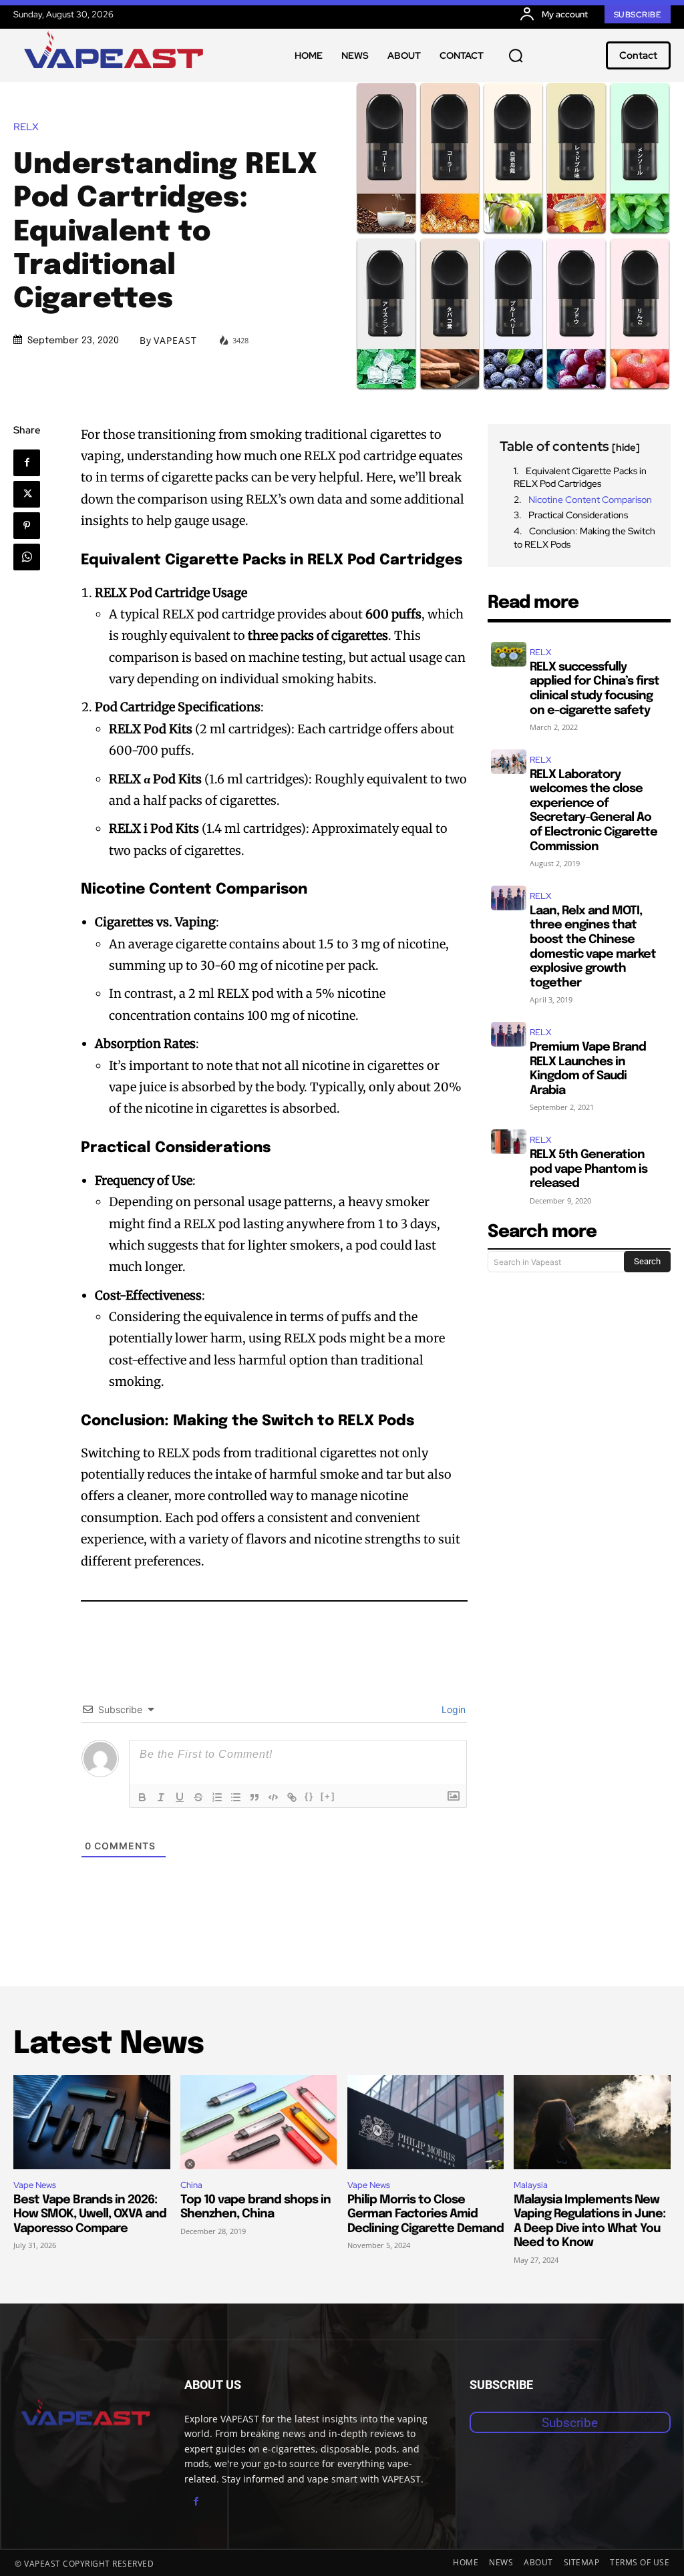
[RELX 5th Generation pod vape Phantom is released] (509, 1142)
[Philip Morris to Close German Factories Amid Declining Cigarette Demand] (426, 2122)
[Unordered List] (236, 1797)
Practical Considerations (578, 515)
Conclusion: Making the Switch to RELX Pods (584, 538)
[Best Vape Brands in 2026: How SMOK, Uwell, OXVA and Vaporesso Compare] (92, 2122)
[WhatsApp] (27, 557)
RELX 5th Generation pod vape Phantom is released (588, 1169)
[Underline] (180, 1797)
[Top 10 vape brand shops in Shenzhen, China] (259, 2122)
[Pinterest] (27, 526)
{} (309, 1796)
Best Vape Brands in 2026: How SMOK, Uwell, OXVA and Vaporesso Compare (90, 2214)
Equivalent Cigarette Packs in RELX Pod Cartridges (580, 478)
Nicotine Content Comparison (590, 500)
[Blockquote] (254, 1797)
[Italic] (161, 1797)
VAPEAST (175, 341)
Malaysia (531, 2185)
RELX (26, 127)
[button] (516, 55)
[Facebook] (27, 463)
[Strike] (198, 1797)
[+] (328, 1796)
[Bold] (142, 1797)
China (191, 2185)
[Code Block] (273, 1797)
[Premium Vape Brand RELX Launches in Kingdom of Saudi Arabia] (509, 1034)
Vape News (35, 2185)
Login (452, 1709)
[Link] (292, 1797)
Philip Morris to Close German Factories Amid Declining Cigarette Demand (425, 2214)
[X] (27, 494)
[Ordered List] (217, 1797)
